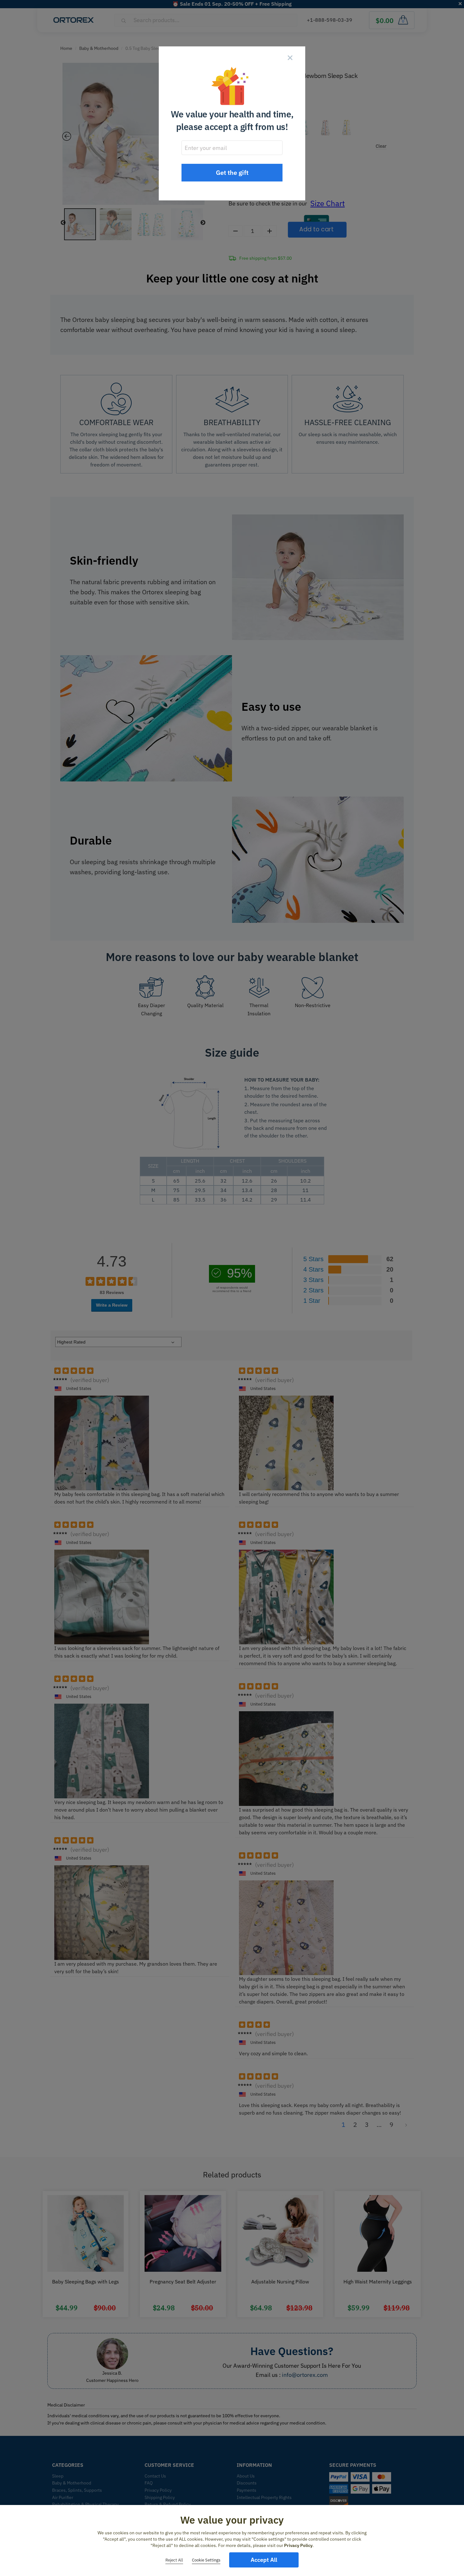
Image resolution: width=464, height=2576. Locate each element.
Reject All (174, 2560)
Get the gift (232, 172)
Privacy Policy (298, 2545)
